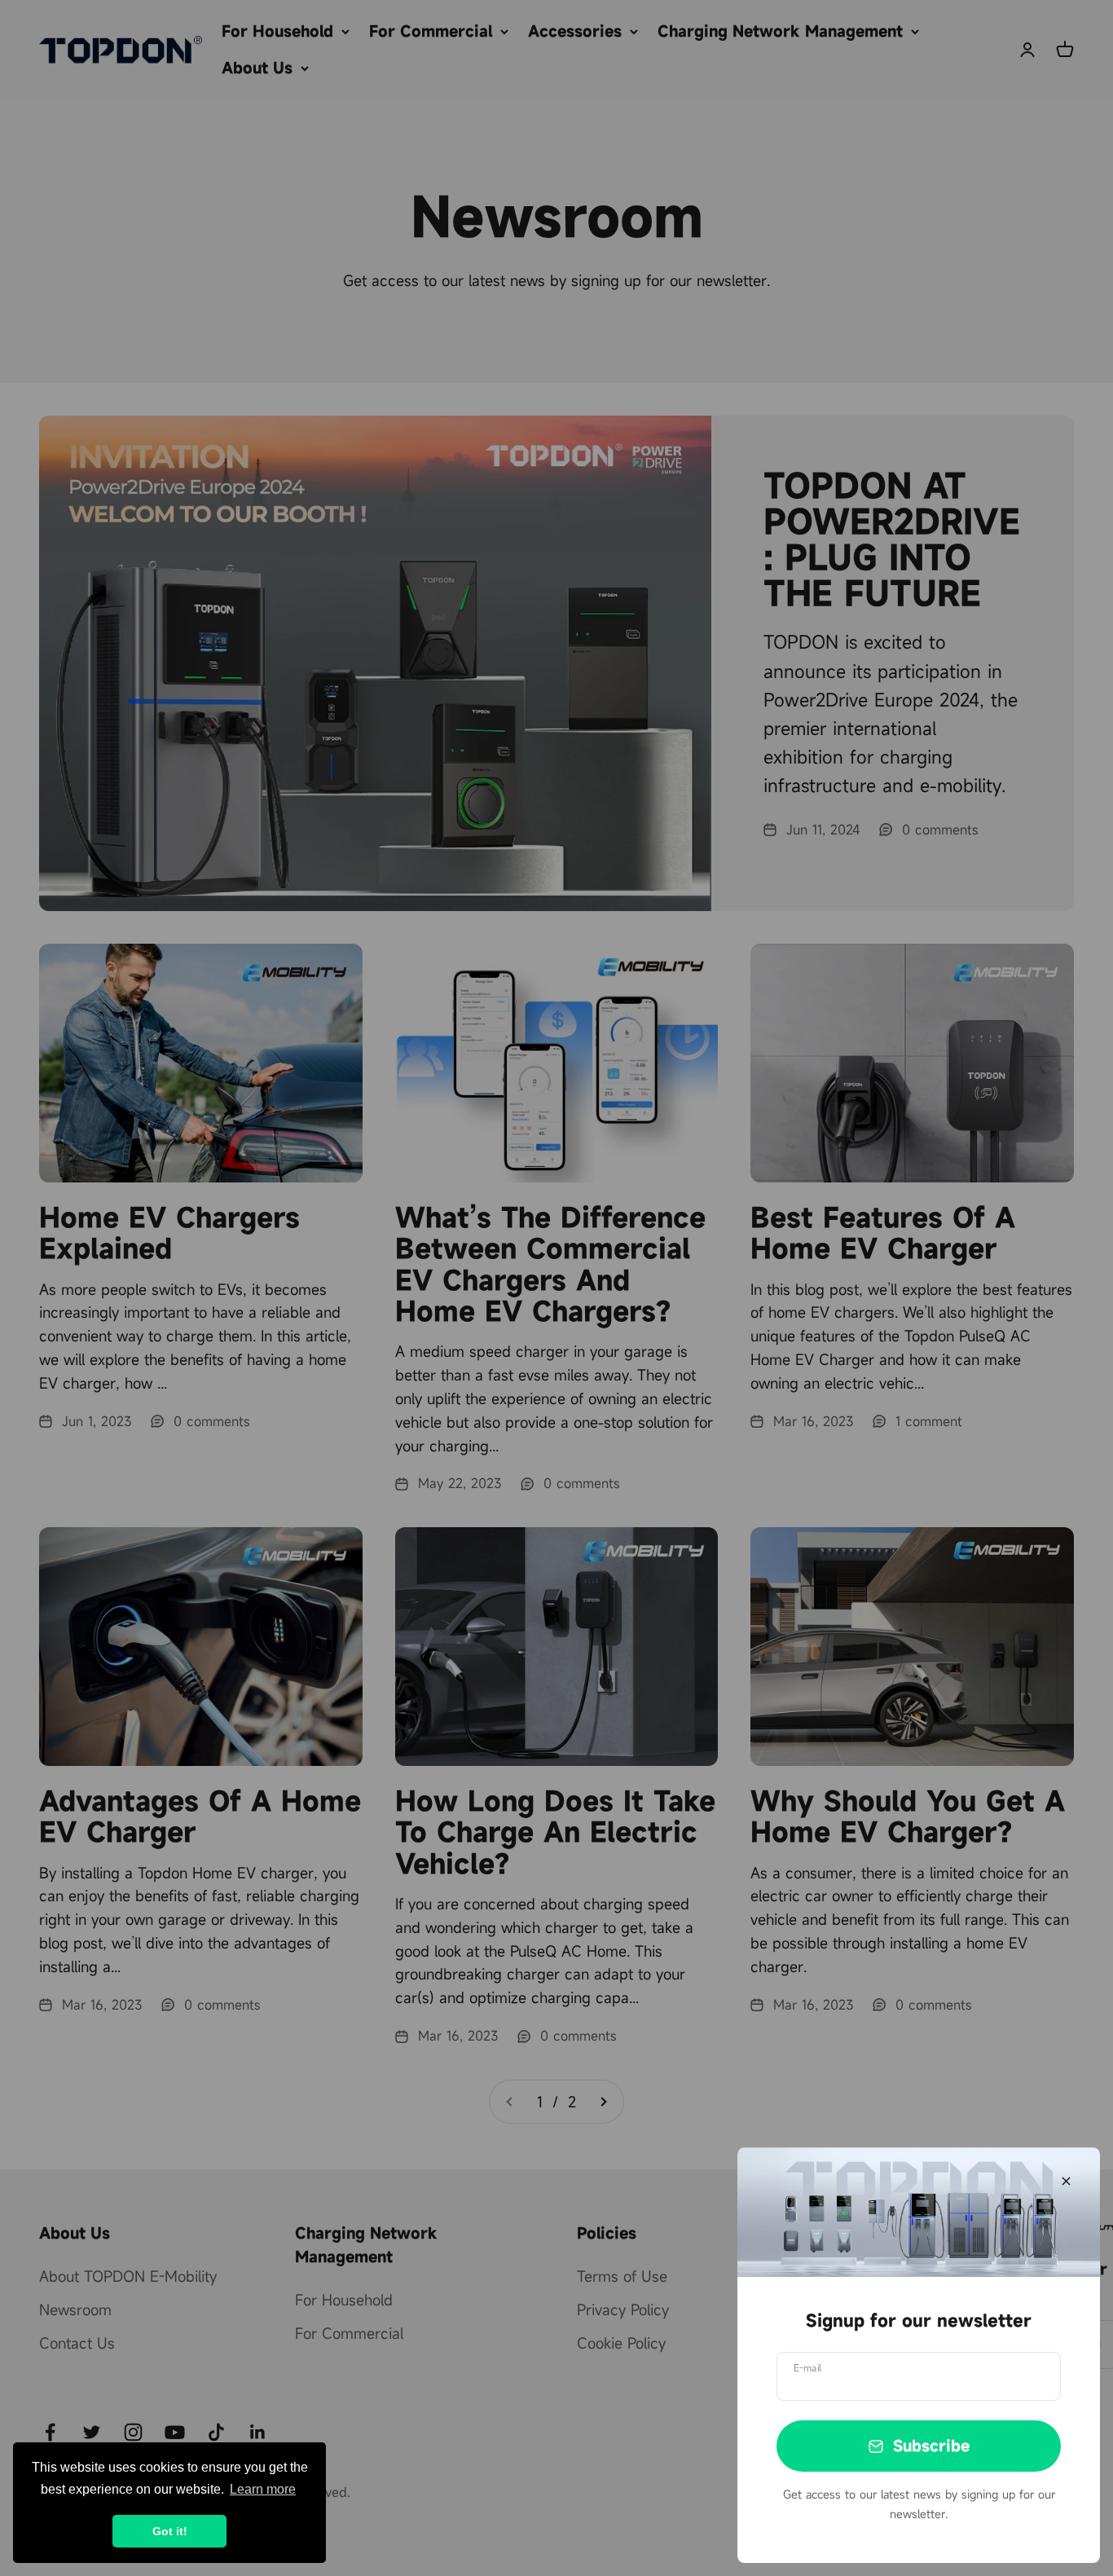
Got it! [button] (170, 2531)
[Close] (1066, 2181)
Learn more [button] (263, 2489)
